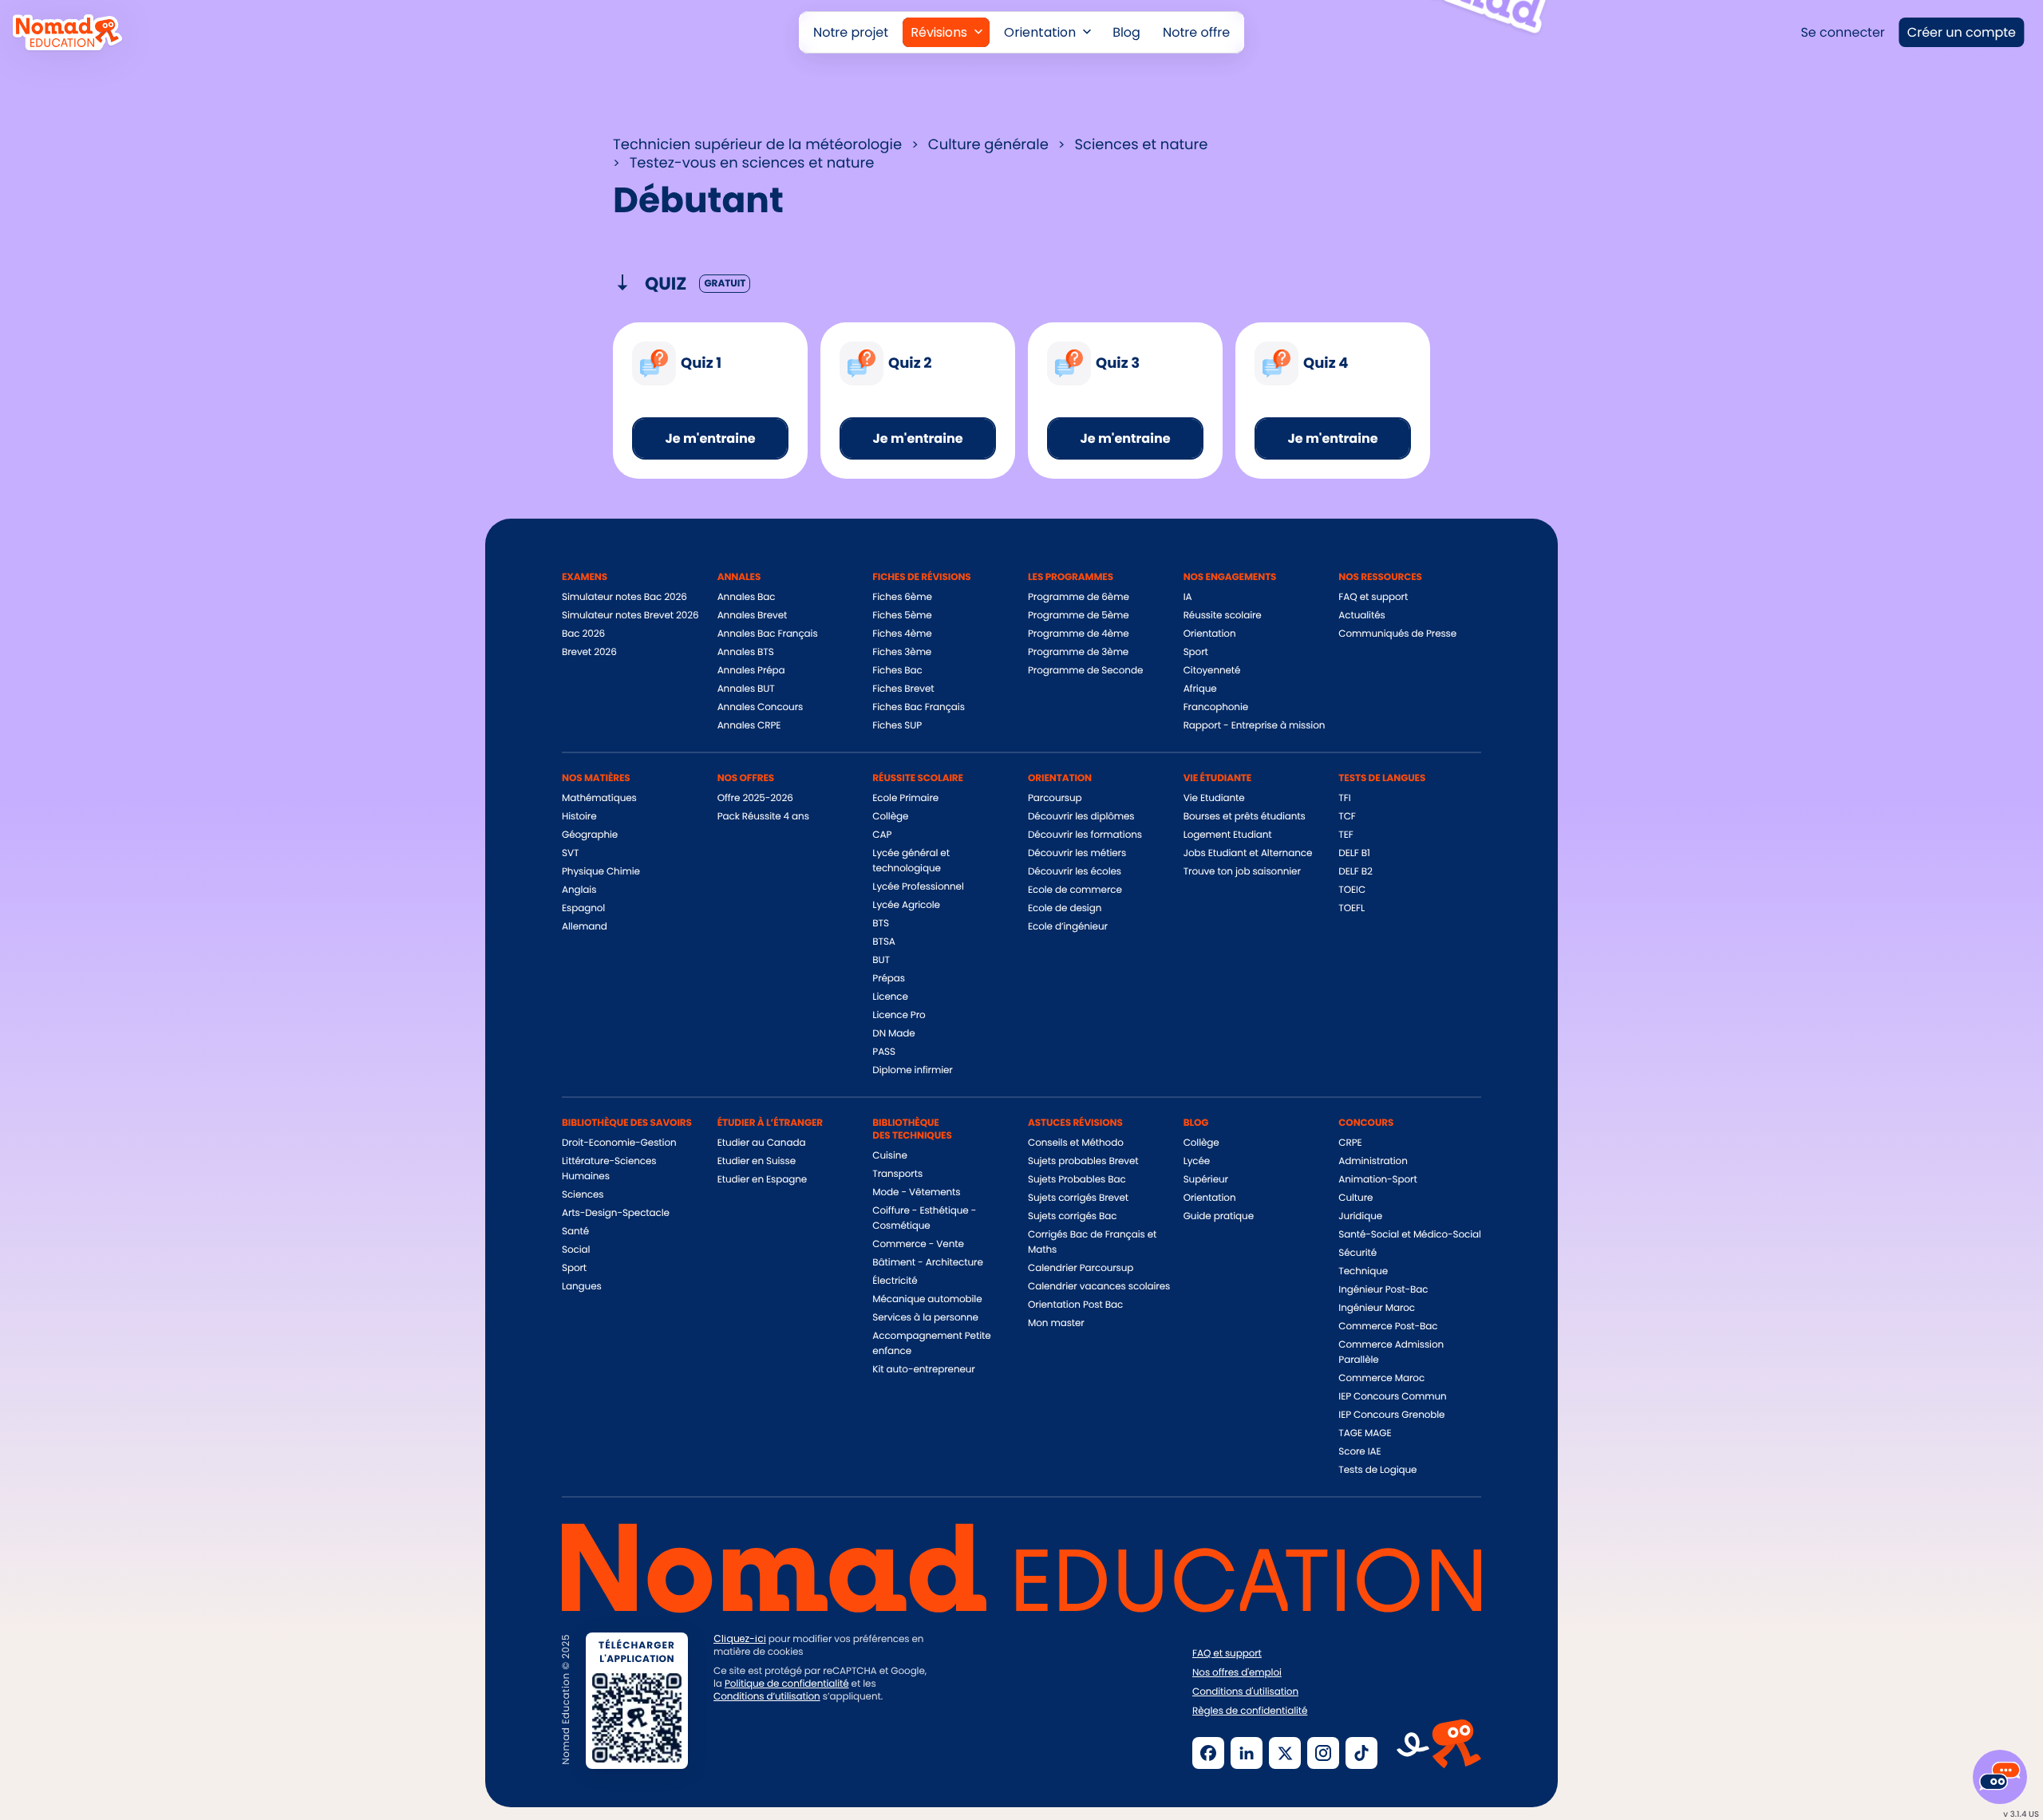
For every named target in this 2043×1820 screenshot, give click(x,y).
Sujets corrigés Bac (1072, 1216)
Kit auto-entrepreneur (923, 1370)
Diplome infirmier (912, 1070)
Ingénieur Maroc (1377, 1308)
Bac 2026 (583, 634)
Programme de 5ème (1079, 616)
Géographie (590, 835)
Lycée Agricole (906, 905)
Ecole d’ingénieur (1068, 927)
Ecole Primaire (905, 798)
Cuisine (889, 1156)
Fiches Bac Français (918, 707)
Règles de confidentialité (1250, 1711)
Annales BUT (746, 689)
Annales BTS (746, 652)
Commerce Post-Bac (1388, 1327)
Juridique (1360, 1216)
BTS (881, 924)
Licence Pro (899, 1015)
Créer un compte (1962, 32)
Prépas (889, 979)
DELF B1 (1354, 853)
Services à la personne (925, 1318)
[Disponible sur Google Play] (893, 1751)
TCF (1347, 817)
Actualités (1361, 616)
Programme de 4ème (1079, 634)
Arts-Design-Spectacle (616, 1213)
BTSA (884, 942)
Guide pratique (1219, 1216)
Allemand (585, 927)
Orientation (1210, 634)
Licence (890, 997)
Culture (1355, 1198)
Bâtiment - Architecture (927, 1263)
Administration (1373, 1161)
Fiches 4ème (902, 634)
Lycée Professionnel (918, 887)
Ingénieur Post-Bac (1383, 1290)
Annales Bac (747, 597)
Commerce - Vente (918, 1244)
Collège (890, 817)
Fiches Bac (897, 671)
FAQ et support (1373, 597)
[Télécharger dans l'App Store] (769, 1751)
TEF (1346, 835)
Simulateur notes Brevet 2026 (630, 616)
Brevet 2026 (589, 652)
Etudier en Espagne (762, 1180)
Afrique (1200, 689)
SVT (570, 853)
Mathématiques (599, 798)
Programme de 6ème (1079, 597)
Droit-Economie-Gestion (619, 1143)
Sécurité (1357, 1253)
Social (576, 1250)
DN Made (893, 1034)
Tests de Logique (1377, 1470)
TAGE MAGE (1365, 1433)
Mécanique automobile (927, 1299)
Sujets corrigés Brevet (1078, 1198)
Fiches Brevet (903, 689)
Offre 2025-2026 (755, 798)
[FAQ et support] (2000, 1777)
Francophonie (1216, 707)
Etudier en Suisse (757, 1161)
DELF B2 (1355, 872)
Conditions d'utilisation (1245, 1692)
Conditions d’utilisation (767, 1697)
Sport (1196, 652)
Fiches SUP (897, 726)
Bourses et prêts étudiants (1245, 817)
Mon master (1056, 1323)
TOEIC (1352, 890)
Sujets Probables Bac (1077, 1180)
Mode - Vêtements (916, 1192)
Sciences (583, 1195)
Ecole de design (1065, 908)
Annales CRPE (749, 726)
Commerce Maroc (1381, 1378)
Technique (1363, 1271)
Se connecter (1842, 32)
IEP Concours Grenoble (1391, 1415)
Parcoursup (1055, 798)
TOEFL (1351, 908)
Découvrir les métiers (1077, 853)
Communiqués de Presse (1397, 634)
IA (1188, 597)
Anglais (579, 890)
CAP (882, 835)
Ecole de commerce (1075, 890)
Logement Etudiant (1228, 835)
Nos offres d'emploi (1237, 1673)
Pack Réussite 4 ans (763, 817)
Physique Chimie (601, 872)
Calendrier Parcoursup (1081, 1268)
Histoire (579, 817)
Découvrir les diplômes (1081, 817)
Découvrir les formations (1085, 835)
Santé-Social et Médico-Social (1409, 1235)
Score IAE (1359, 1452)
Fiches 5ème (902, 616)
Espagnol (583, 908)
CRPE (1350, 1143)
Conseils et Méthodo (1076, 1143)
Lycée (1197, 1161)
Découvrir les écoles (1075, 872)
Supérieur (1206, 1180)
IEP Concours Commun (1392, 1397)
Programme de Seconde (1085, 671)
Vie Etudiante (1214, 798)
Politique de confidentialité (787, 1684)
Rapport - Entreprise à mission (1255, 726)
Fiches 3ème (902, 652)
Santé (575, 1232)
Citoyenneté (1212, 671)
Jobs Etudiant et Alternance (1248, 853)
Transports (897, 1174)
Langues (582, 1287)
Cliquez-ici (740, 1639)
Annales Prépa (751, 671)
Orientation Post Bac (1075, 1305)
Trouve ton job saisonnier (1242, 872)
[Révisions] (946, 32)
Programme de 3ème (1078, 652)
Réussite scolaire (1223, 616)
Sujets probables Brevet (1083, 1161)
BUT (881, 960)
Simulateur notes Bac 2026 (624, 597)
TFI (1344, 798)
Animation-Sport (1377, 1180)
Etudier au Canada (762, 1143)
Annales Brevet (753, 616)
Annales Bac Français (768, 634)
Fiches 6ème (902, 597)
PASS (884, 1052)
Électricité (895, 1281)
